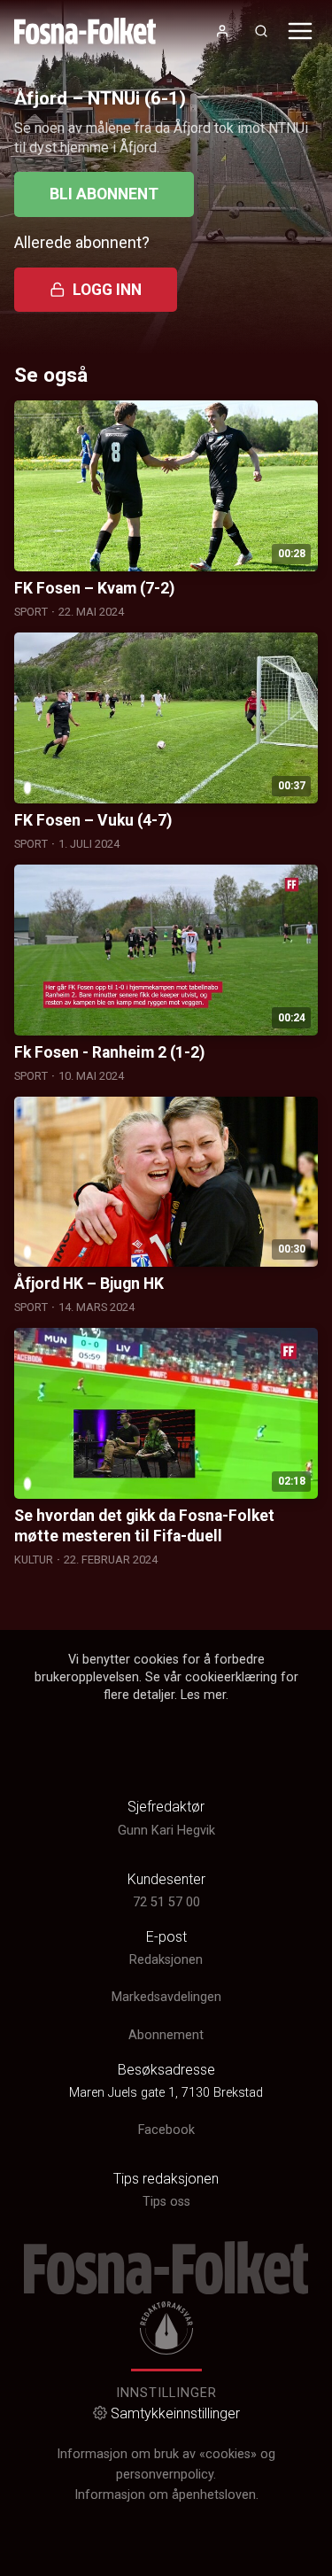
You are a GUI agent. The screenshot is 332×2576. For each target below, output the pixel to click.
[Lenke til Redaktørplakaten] (166, 2328)
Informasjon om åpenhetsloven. (166, 2495)
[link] (85, 31)
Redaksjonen (166, 1960)
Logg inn (107, 290)
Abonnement (166, 2035)
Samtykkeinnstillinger (175, 2413)
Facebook (166, 2130)
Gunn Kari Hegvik (166, 1831)
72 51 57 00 (166, 1902)
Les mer (203, 1695)
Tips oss (166, 2202)
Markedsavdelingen (166, 1997)
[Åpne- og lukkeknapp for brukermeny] (222, 31)
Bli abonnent (104, 194)
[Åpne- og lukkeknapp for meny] (300, 31)
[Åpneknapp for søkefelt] (261, 31)
